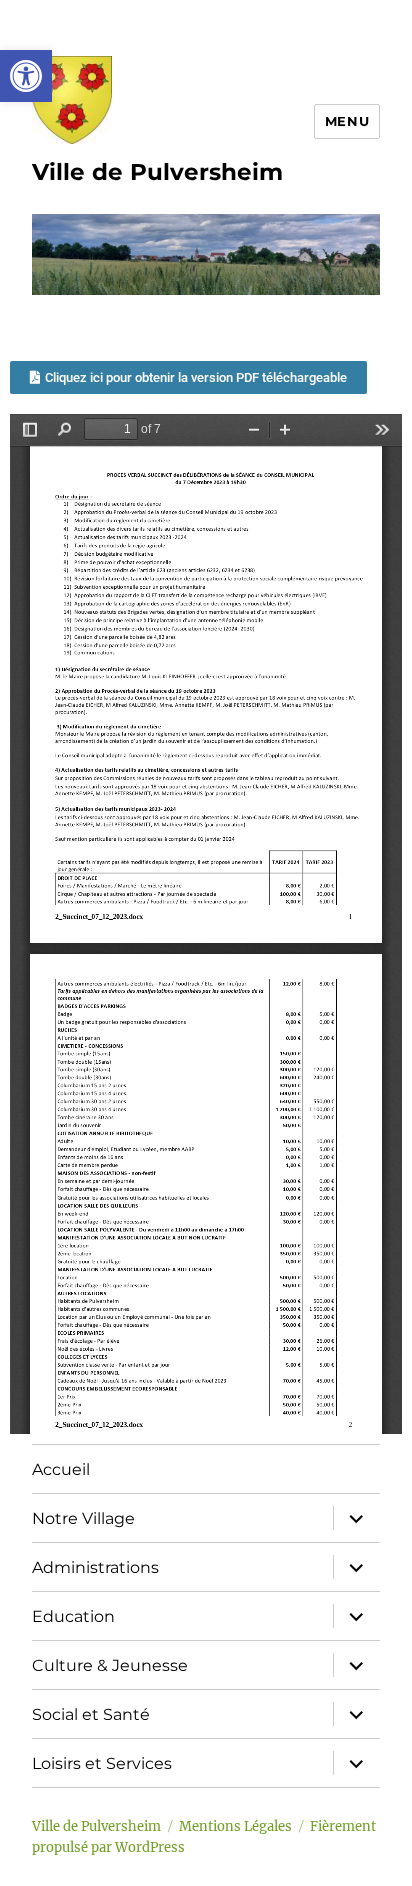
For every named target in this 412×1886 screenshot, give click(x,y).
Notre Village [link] (83, 1518)
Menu (347, 121)
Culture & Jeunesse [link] (110, 1665)
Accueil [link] (61, 1469)
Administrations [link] (95, 1567)
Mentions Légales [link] (235, 1826)
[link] (26, 76)
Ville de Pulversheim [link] (157, 172)
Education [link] (73, 1616)
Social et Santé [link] (91, 1714)
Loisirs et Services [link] (102, 1763)
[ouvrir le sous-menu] (356, 1518)
